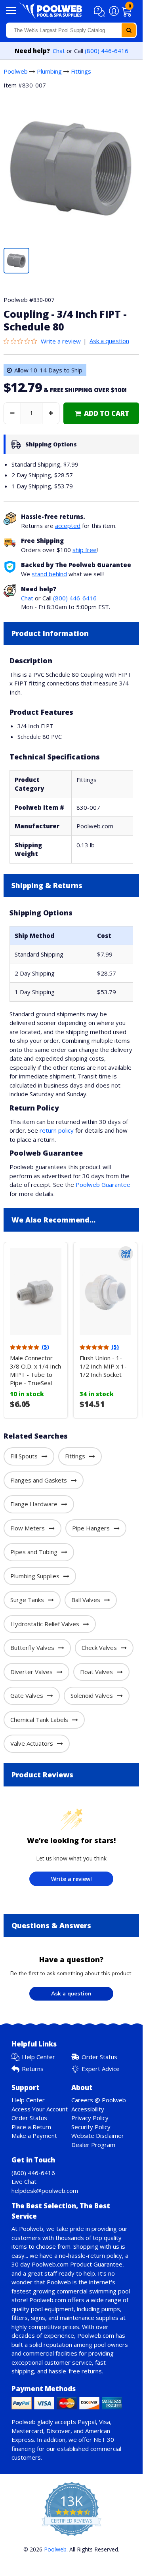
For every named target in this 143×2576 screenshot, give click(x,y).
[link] (101, 413)
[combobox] (71, 30)
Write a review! (71, 1879)
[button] (100, 11)
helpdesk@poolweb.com (45, 2191)
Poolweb (16, 71)
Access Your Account (40, 2109)
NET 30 (104, 2439)
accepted (68, 526)
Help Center (38, 2057)
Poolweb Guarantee (103, 1185)
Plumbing (49, 71)
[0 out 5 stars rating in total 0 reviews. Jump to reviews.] (22, 341)
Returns (33, 2069)
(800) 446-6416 (107, 51)
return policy (57, 1130)
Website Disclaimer (98, 2136)
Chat (59, 51)
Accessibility (88, 2109)
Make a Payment (34, 2136)
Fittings (81, 71)
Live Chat (24, 2181)
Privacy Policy (90, 2118)
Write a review (61, 341)
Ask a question (109, 341)
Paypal (87, 2422)
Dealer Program (93, 2145)
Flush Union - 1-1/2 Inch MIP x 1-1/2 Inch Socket (103, 1366)
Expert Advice (101, 2069)
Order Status (99, 2057)
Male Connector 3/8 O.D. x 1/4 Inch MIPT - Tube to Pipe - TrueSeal (35, 1370)
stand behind (49, 574)
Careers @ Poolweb (99, 2100)
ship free (85, 550)
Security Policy (91, 2127)
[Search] (129, 30)
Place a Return (31, 2127)
